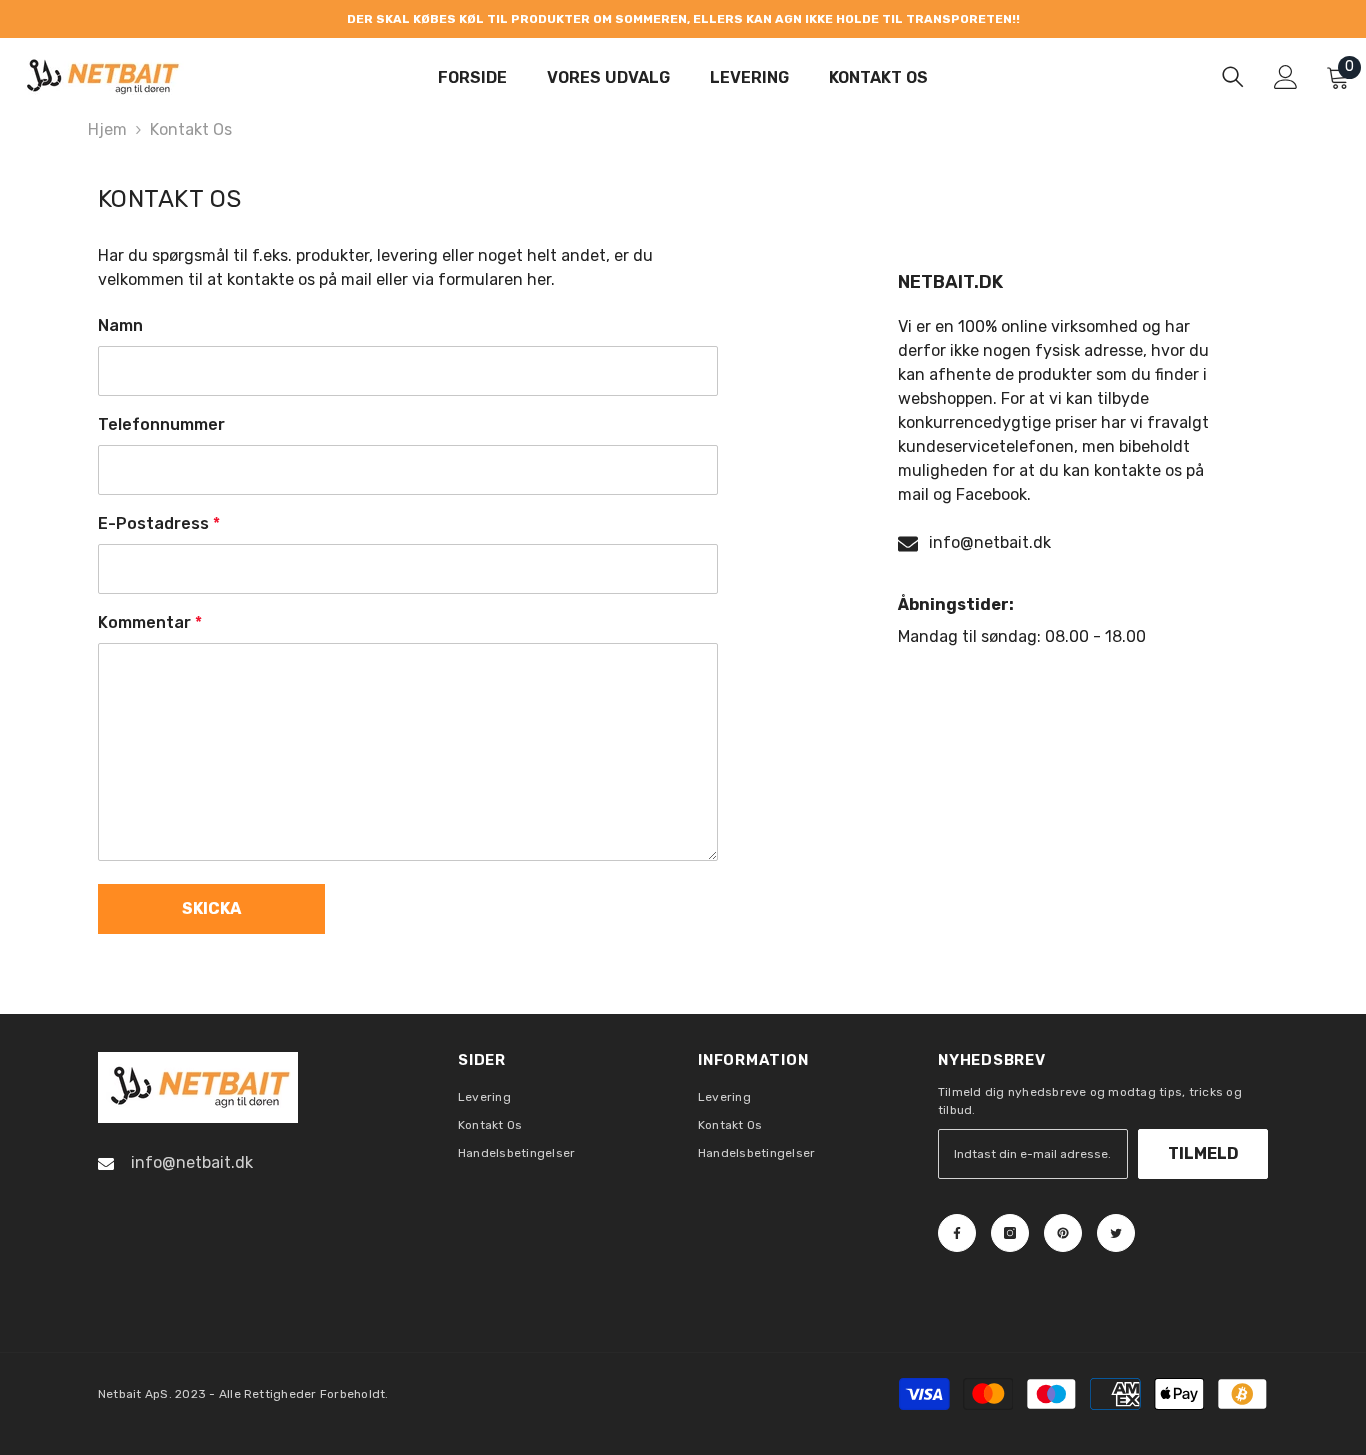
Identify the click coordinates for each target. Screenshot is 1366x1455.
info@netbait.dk (990, 542)
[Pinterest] (1063, 1233)
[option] (683, 19)
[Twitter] (1116, 1233)
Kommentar (150, 622)
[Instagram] (1010, 1233)
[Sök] (1233, 76)
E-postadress (159, 523)
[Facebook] (957, 1233)
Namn (120, 325)
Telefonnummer (161, 424)
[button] (211, 909)
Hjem (107, 129)
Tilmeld (1203, 1153)
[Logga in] (1286, 77)
